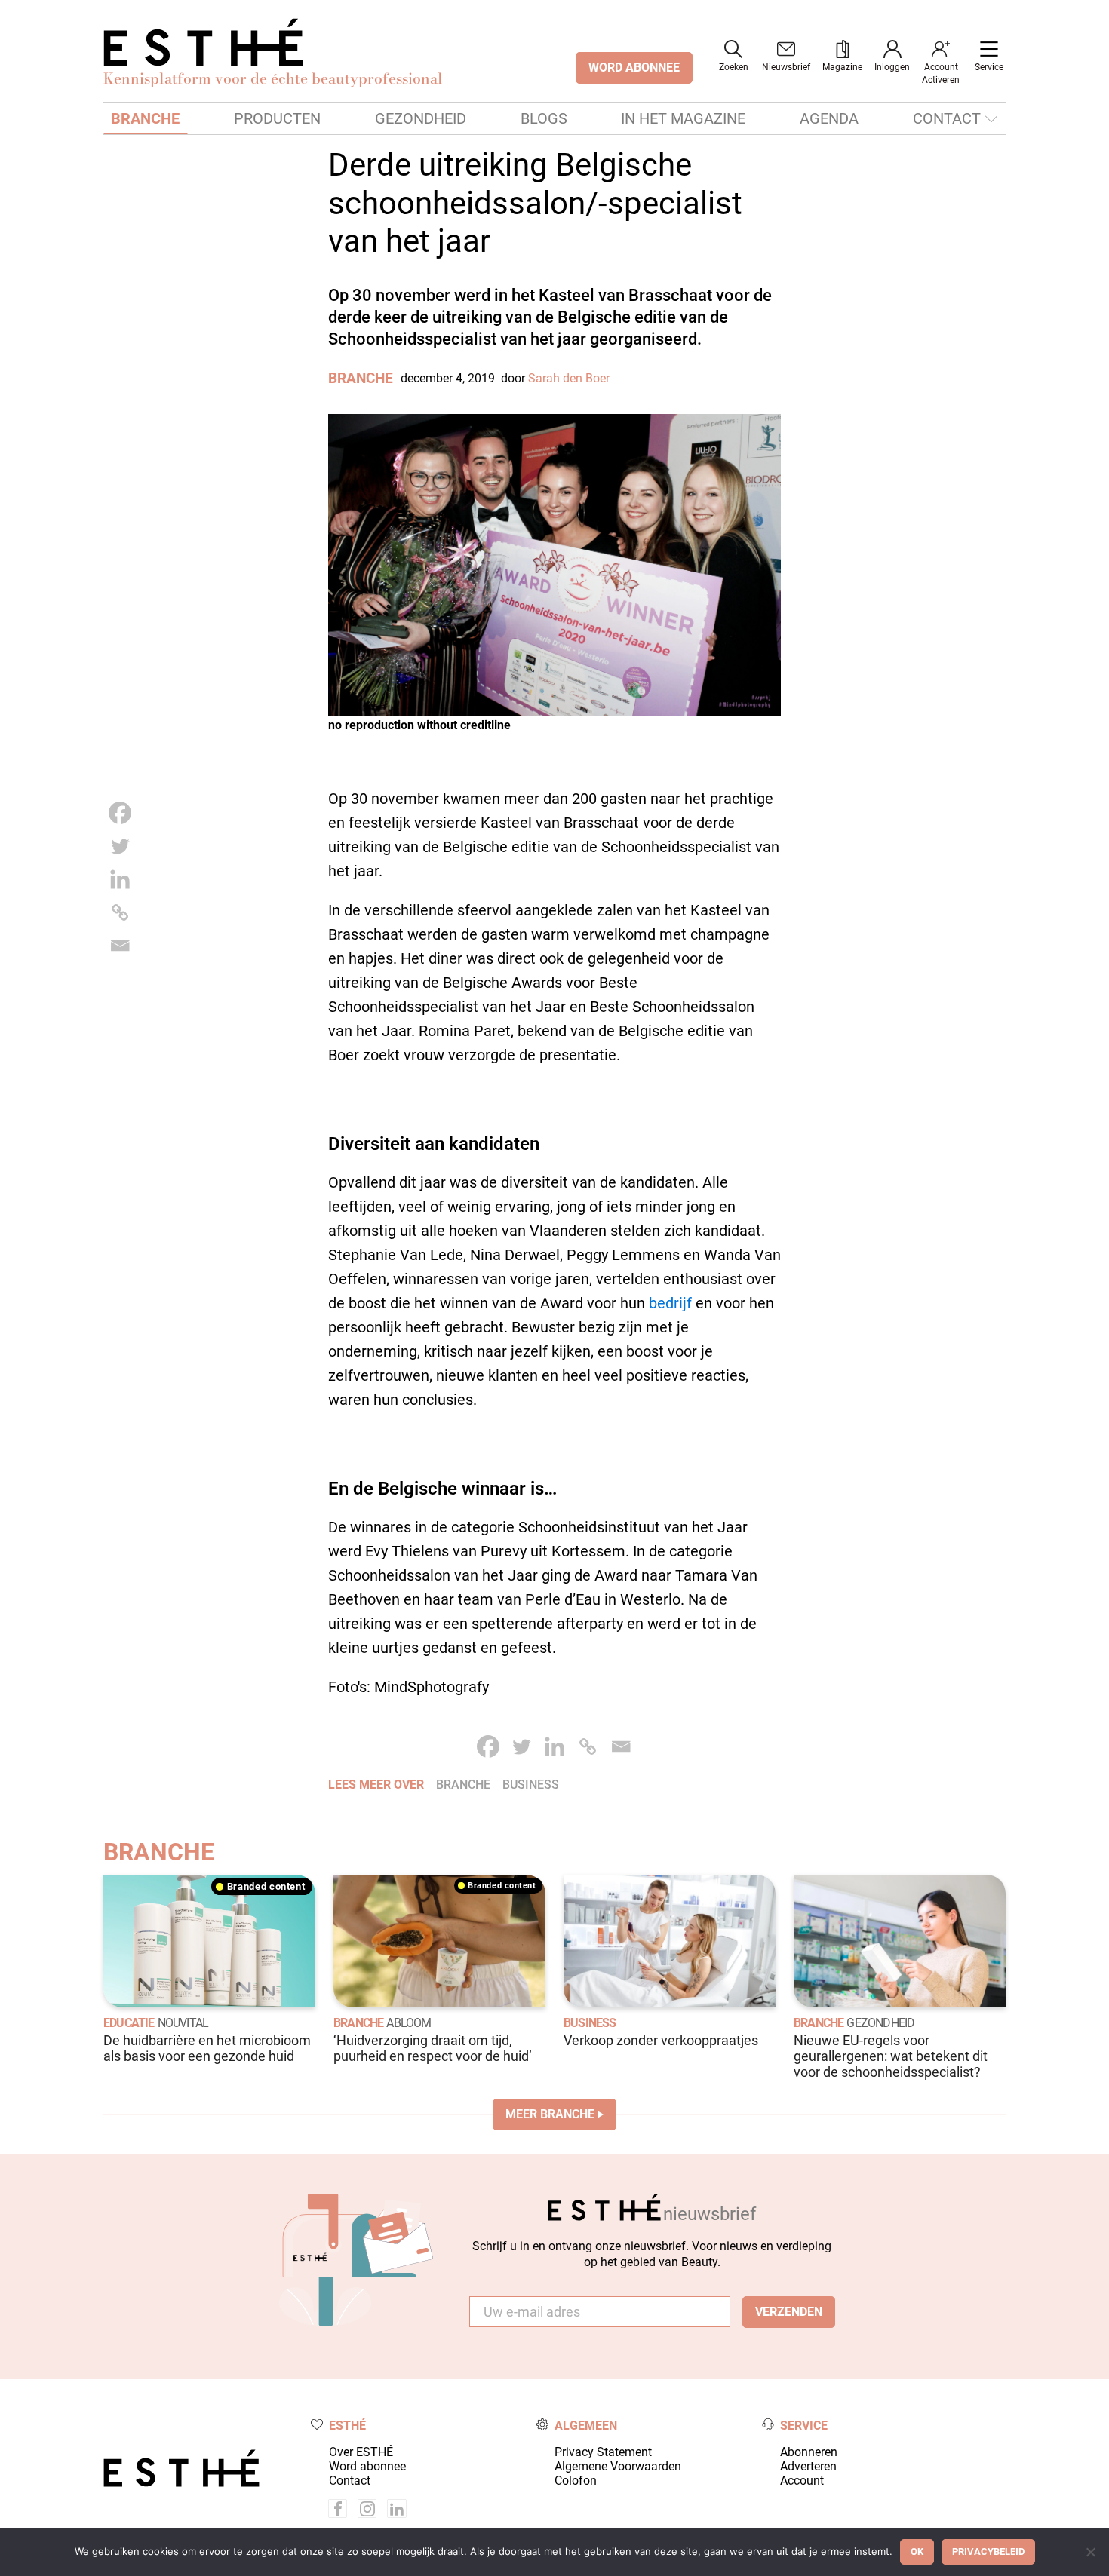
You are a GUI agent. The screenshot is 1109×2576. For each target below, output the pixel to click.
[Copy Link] (120, 912)
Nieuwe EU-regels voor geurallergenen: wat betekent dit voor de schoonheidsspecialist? (891, 2056)
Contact (947, 118)
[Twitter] (120, 846)
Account (802, 2481)
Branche (145, 118)
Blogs (544, 118)
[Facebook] (120, 813)
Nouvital (183, 2023)
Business (590, 2023)
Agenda (829, 118)
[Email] (120, 946)
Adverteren (808, 2466)
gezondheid (880, 2023)
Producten (277, 118)
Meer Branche (550, 2114)
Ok (917, 2551)
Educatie (129, 2023)
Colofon (576, 2481)
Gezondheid (421, 118)
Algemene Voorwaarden (618, 2466)
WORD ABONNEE (634, 67)
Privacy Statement (603, 2452)
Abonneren (809, 2452)
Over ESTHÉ (361, 2452)
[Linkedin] (120, 879)
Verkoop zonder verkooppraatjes (661, 2041)
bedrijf (670, 1303)
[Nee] (1090, 2552)
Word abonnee (367, 2466)
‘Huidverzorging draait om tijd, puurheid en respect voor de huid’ (433, 2049)
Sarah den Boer (569, 378)
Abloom (409, 2023)
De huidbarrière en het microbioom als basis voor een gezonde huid (207, 2049)
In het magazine (683, 118)
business (531, 1785)
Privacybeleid (988, 2551)
